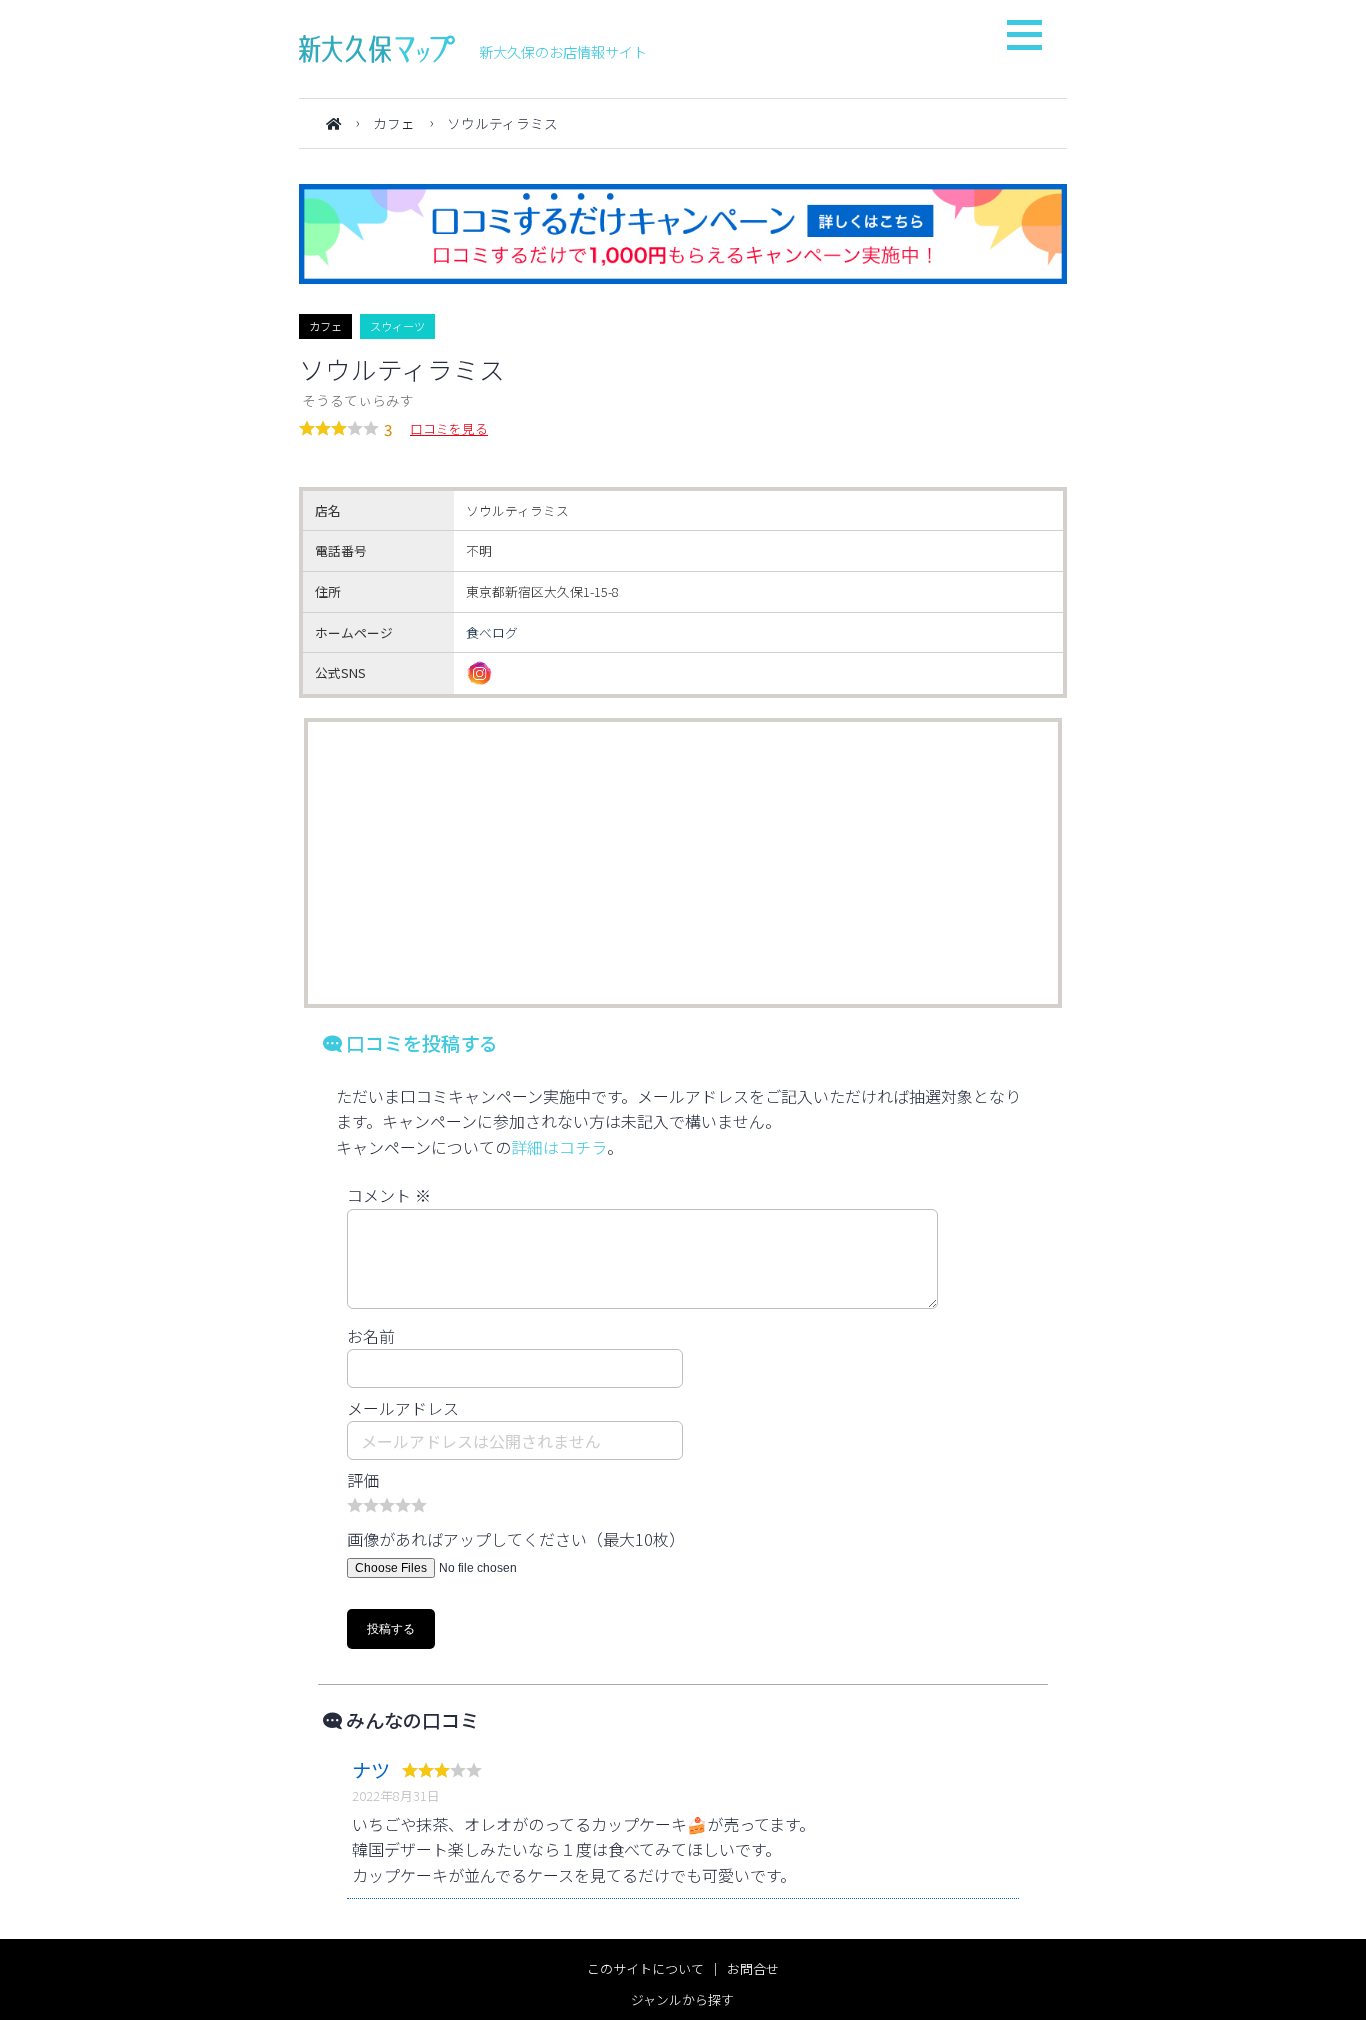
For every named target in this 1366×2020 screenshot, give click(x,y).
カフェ (394, 123)
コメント (389, 1195)
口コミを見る (449, 428)
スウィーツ (397, 326)
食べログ (492, 632)
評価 (363, 1480)
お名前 (371, 1336)
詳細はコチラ (559, 1147)
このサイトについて (645, 1968)
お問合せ (753, 1968)
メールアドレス (403, 1408)
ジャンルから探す (682, 1999)
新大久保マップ (377, 49)
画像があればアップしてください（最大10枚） (516, 1539)
